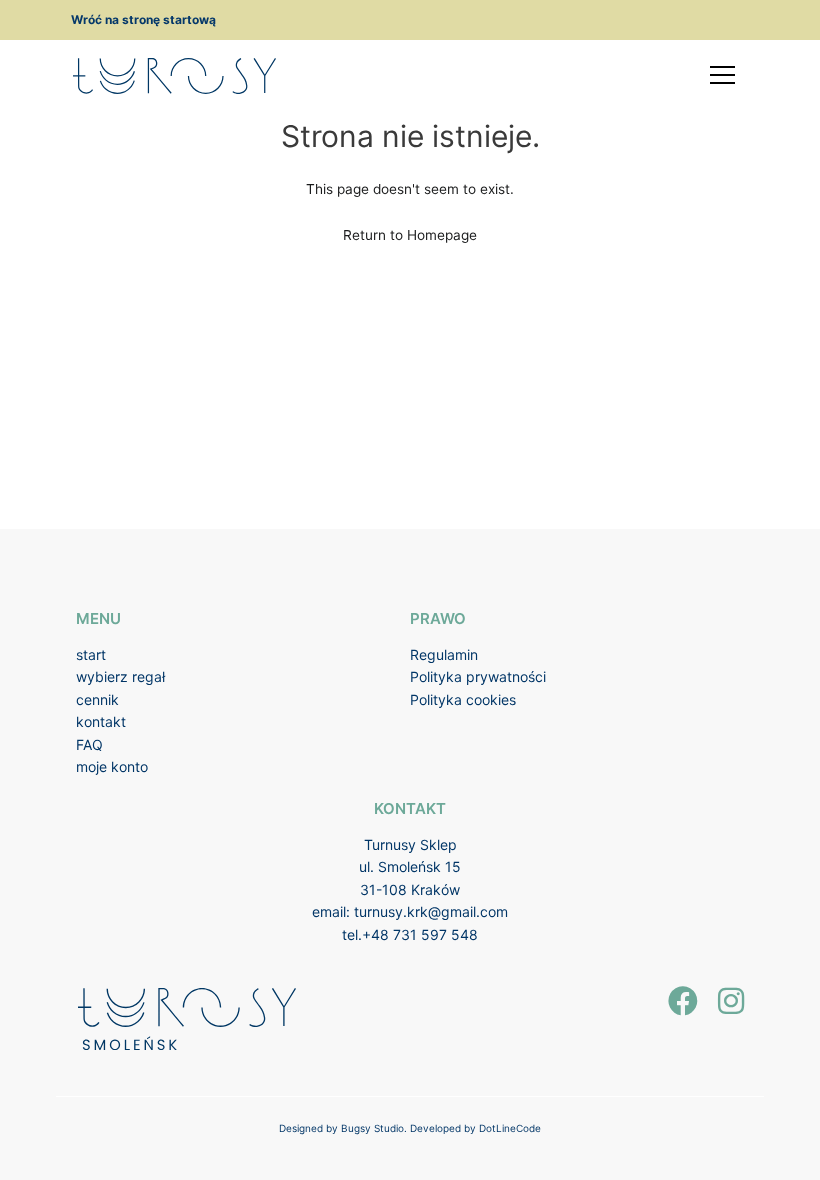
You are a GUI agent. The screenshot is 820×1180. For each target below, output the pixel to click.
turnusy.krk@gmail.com (431, 911)
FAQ (89, 744)
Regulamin (444, 654)
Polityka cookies (463, 699)
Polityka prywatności (478, 676)
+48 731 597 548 (420, 934)
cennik (97, 699)
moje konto (112, 766)
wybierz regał (120, 676)
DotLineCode (510, 1128)
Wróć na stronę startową (143, 19)
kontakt (101, 721)
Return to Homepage (410, 235)
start (91, 654)
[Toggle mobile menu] (722, 75)
